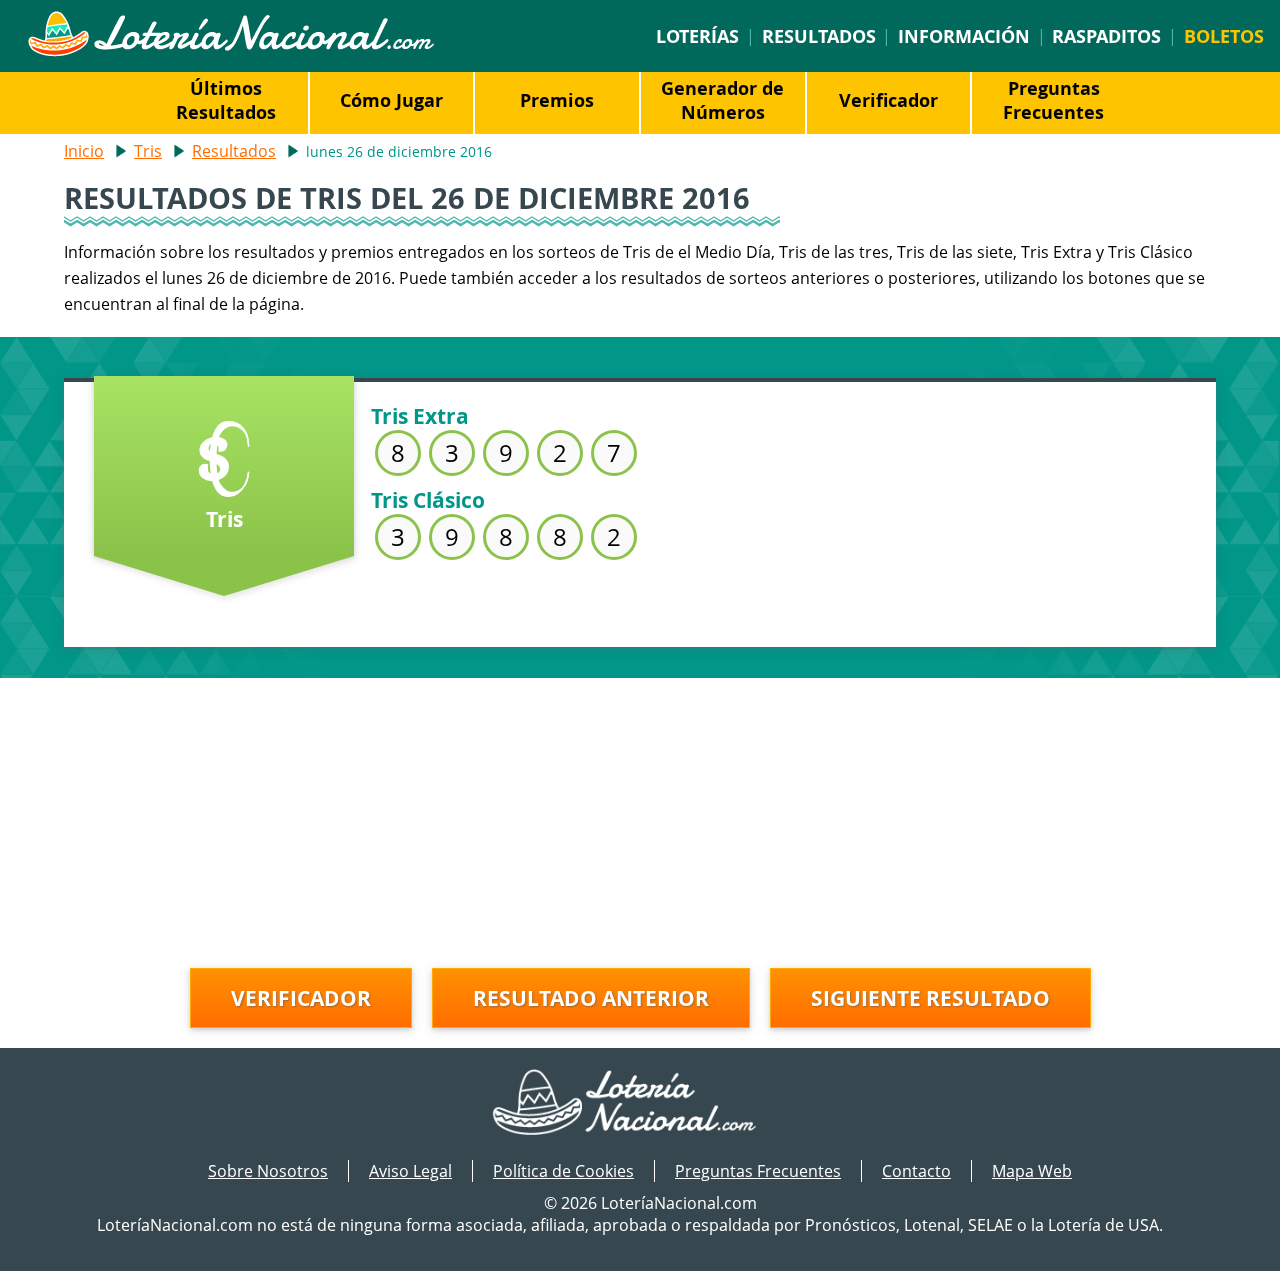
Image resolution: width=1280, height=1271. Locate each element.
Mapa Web (1032, 1171)
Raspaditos (1106, 36)
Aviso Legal (410, 1171)
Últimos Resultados (226, 100)
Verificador (888, 100)
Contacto (916, 1171)
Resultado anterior (591, 998)
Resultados (819, 36)
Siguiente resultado (930, 998)
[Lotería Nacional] (640, 1104)
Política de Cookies (563, 1171)
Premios (557, 100)
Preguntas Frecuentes (1053, 100)
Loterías (697, 36)
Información (964, 36)
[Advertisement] (640, 818)
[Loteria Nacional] (230, 51)
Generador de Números (722, 100)
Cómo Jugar (391, 100)
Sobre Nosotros (268, 1171)
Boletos (1224, 36)
